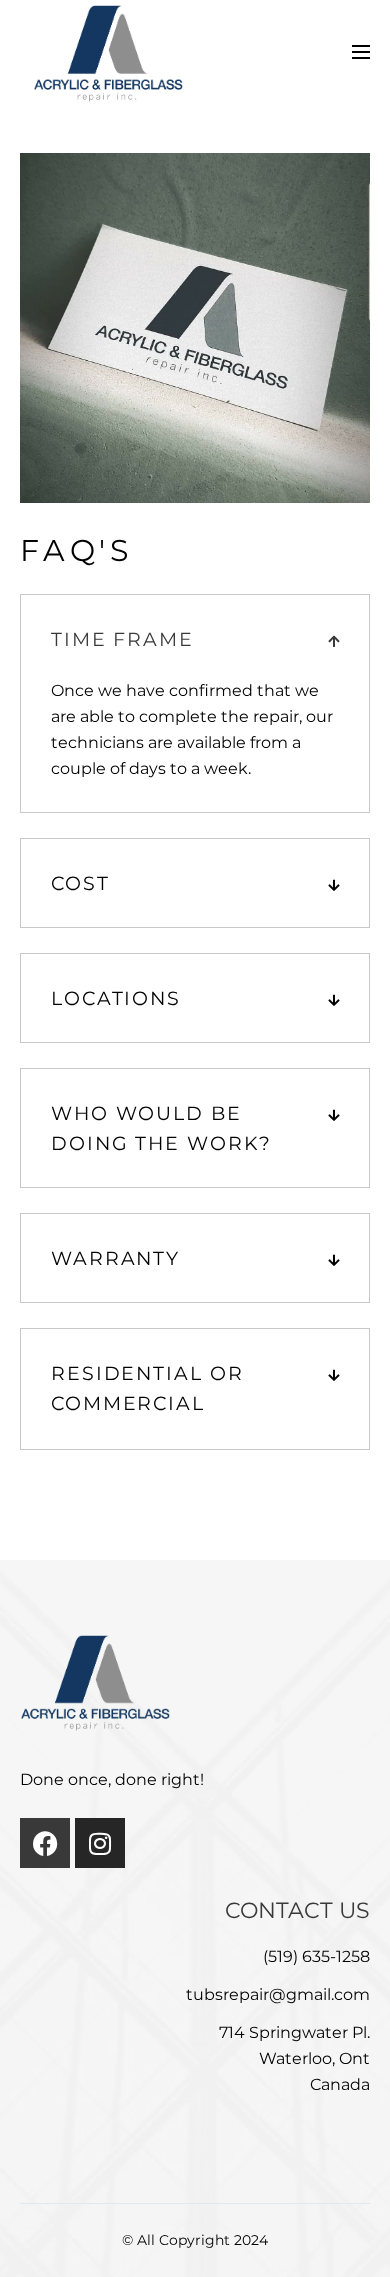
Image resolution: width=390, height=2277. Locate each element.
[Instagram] (100, 1843)
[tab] (195, 640)
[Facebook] (45, 1843)
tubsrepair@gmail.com (278, 1994)
